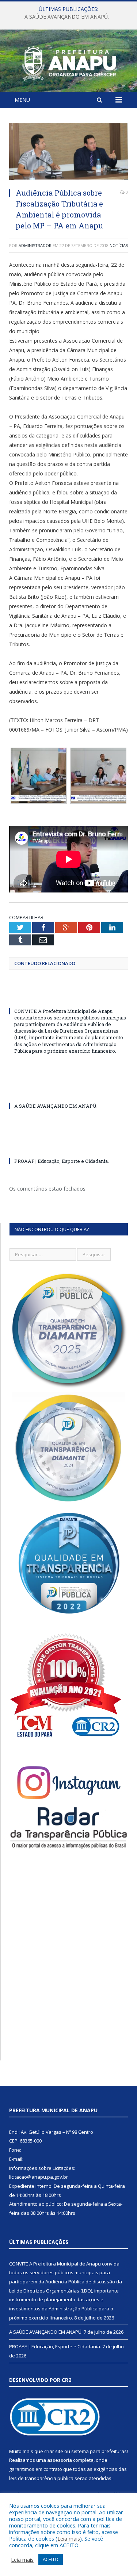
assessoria (60, 2460)
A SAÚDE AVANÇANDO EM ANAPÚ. (67, 17)
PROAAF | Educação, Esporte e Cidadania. (62, 1161)
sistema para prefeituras (99, 2451)
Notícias (119, 245)
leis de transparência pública (41, 2478)
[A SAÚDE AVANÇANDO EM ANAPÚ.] (68, 1092)
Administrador (35, 245)
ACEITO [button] (51, 2559)
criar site (54, 2451)
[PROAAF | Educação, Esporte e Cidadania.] (68, 1148)
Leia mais (69, 2538)
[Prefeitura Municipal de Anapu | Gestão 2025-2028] (68, 62)
